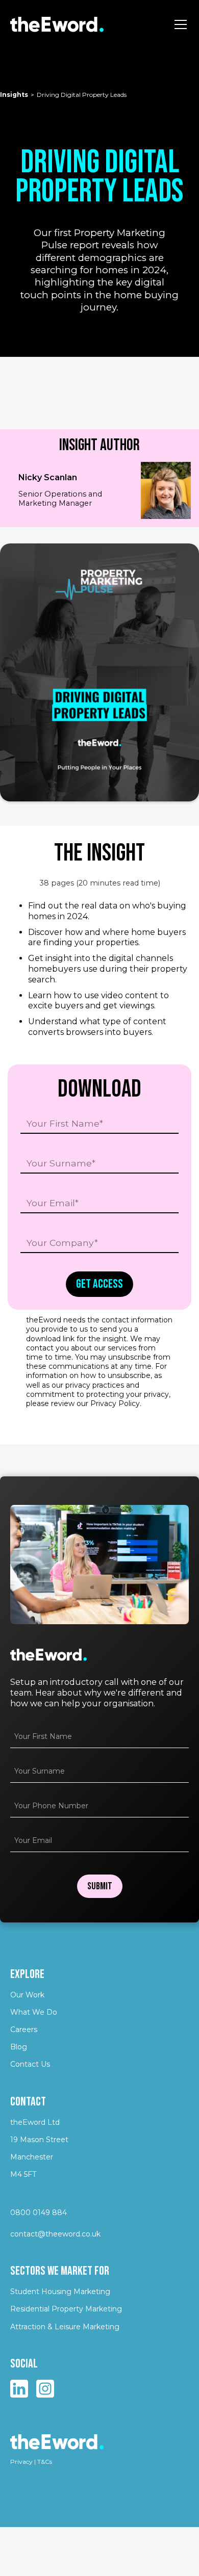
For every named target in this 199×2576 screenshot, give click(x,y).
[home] (57, 24)
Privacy (21, 2462)
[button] (179, 24)
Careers (24, 2029)
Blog (19, 2047)
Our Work (27, 1995)
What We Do (34, 2012)
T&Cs (45, 2462)
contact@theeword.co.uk (55, 2234)
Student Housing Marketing (60, 2292)
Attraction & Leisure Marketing (65, 2327)
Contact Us (30, 2064)
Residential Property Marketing (66, 2309)
